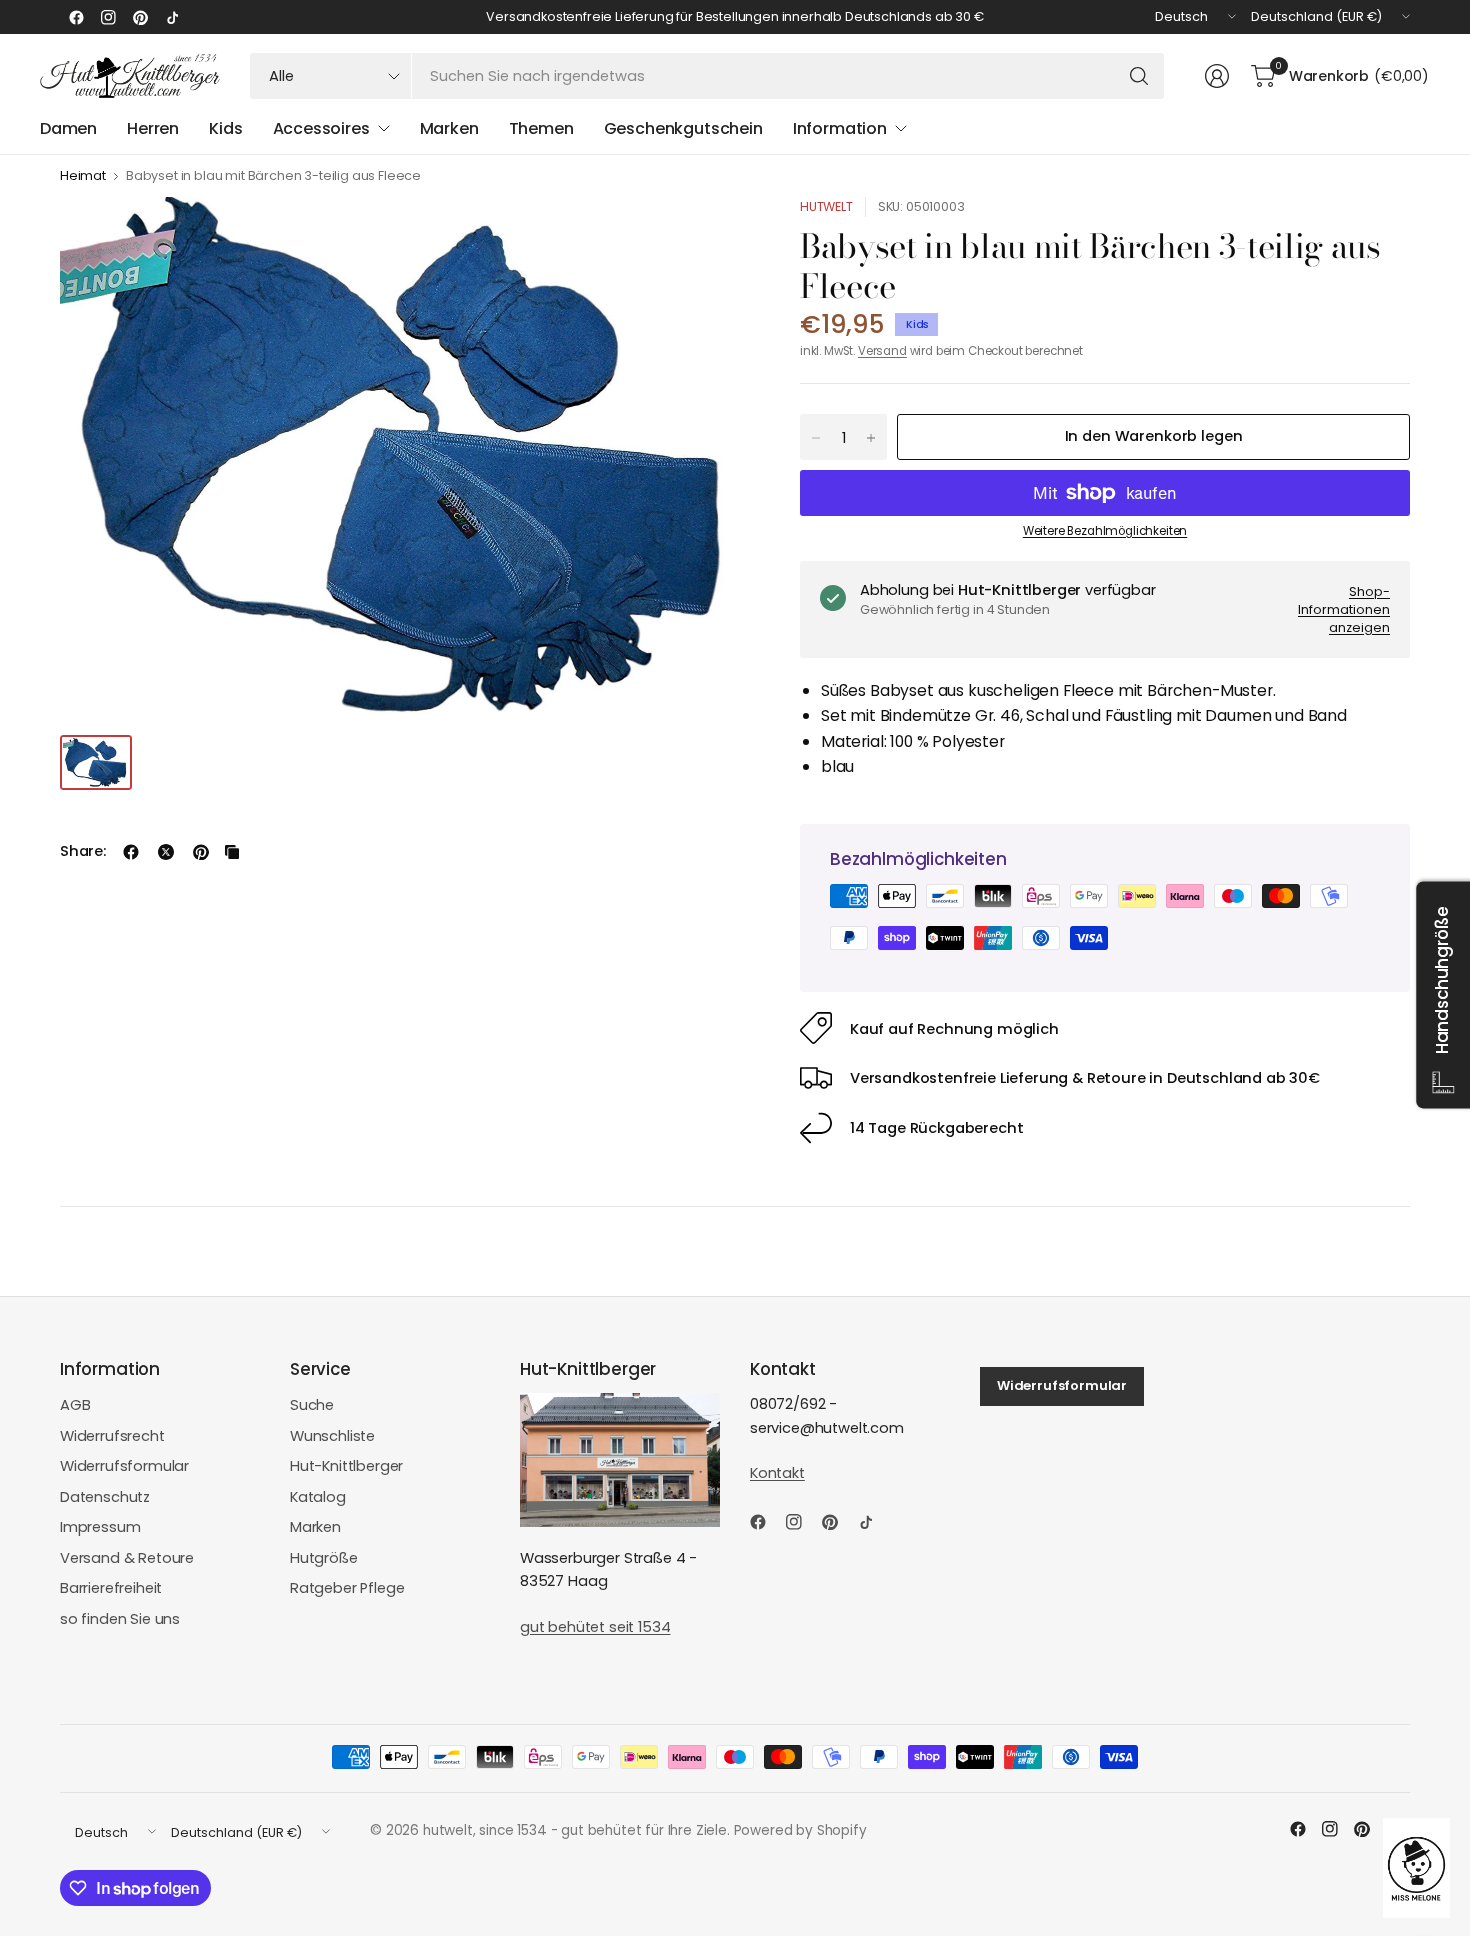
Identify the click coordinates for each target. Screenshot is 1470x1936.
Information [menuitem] (840, 128)
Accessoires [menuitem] (321, 128)
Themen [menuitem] (541, 128)
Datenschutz (105, 1497)
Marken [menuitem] (449, 128)
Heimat (83, 176)
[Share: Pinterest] (201, 852)
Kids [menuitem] (225, 128)
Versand (882, 351)
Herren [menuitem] (153, 128)
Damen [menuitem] (68, 128)
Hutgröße (324, 1558)
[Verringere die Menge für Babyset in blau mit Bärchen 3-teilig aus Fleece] (816, 438)
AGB (75, 1405)
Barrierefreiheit (111, 1588)
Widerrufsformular (124, 1466)
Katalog (318, 1497)
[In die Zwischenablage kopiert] (232, 852)
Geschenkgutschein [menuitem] (683, 128)
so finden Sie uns (120, 1619)
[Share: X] (166, 852)
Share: (83, 851)
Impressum (100, 1527)
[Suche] (1139, 76)
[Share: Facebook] (131, 852)
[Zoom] (712, 235)
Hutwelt (826, 206)
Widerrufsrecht (112, 1436)
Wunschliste (332, 1436)
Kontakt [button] (777, 1473)
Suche (312, 1405)
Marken (315, 1527)
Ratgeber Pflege (347, 1588)
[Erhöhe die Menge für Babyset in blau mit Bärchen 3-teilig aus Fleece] (871, 438)
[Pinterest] (140, 17)
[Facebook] (76, 17)
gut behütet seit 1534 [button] (595, 1627)
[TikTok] (172, 17)
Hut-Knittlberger (346, 1466)
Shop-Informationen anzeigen (1344, 609)
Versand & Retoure (127, 1558)
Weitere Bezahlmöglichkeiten (1105, 531)
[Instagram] (108, 17)
